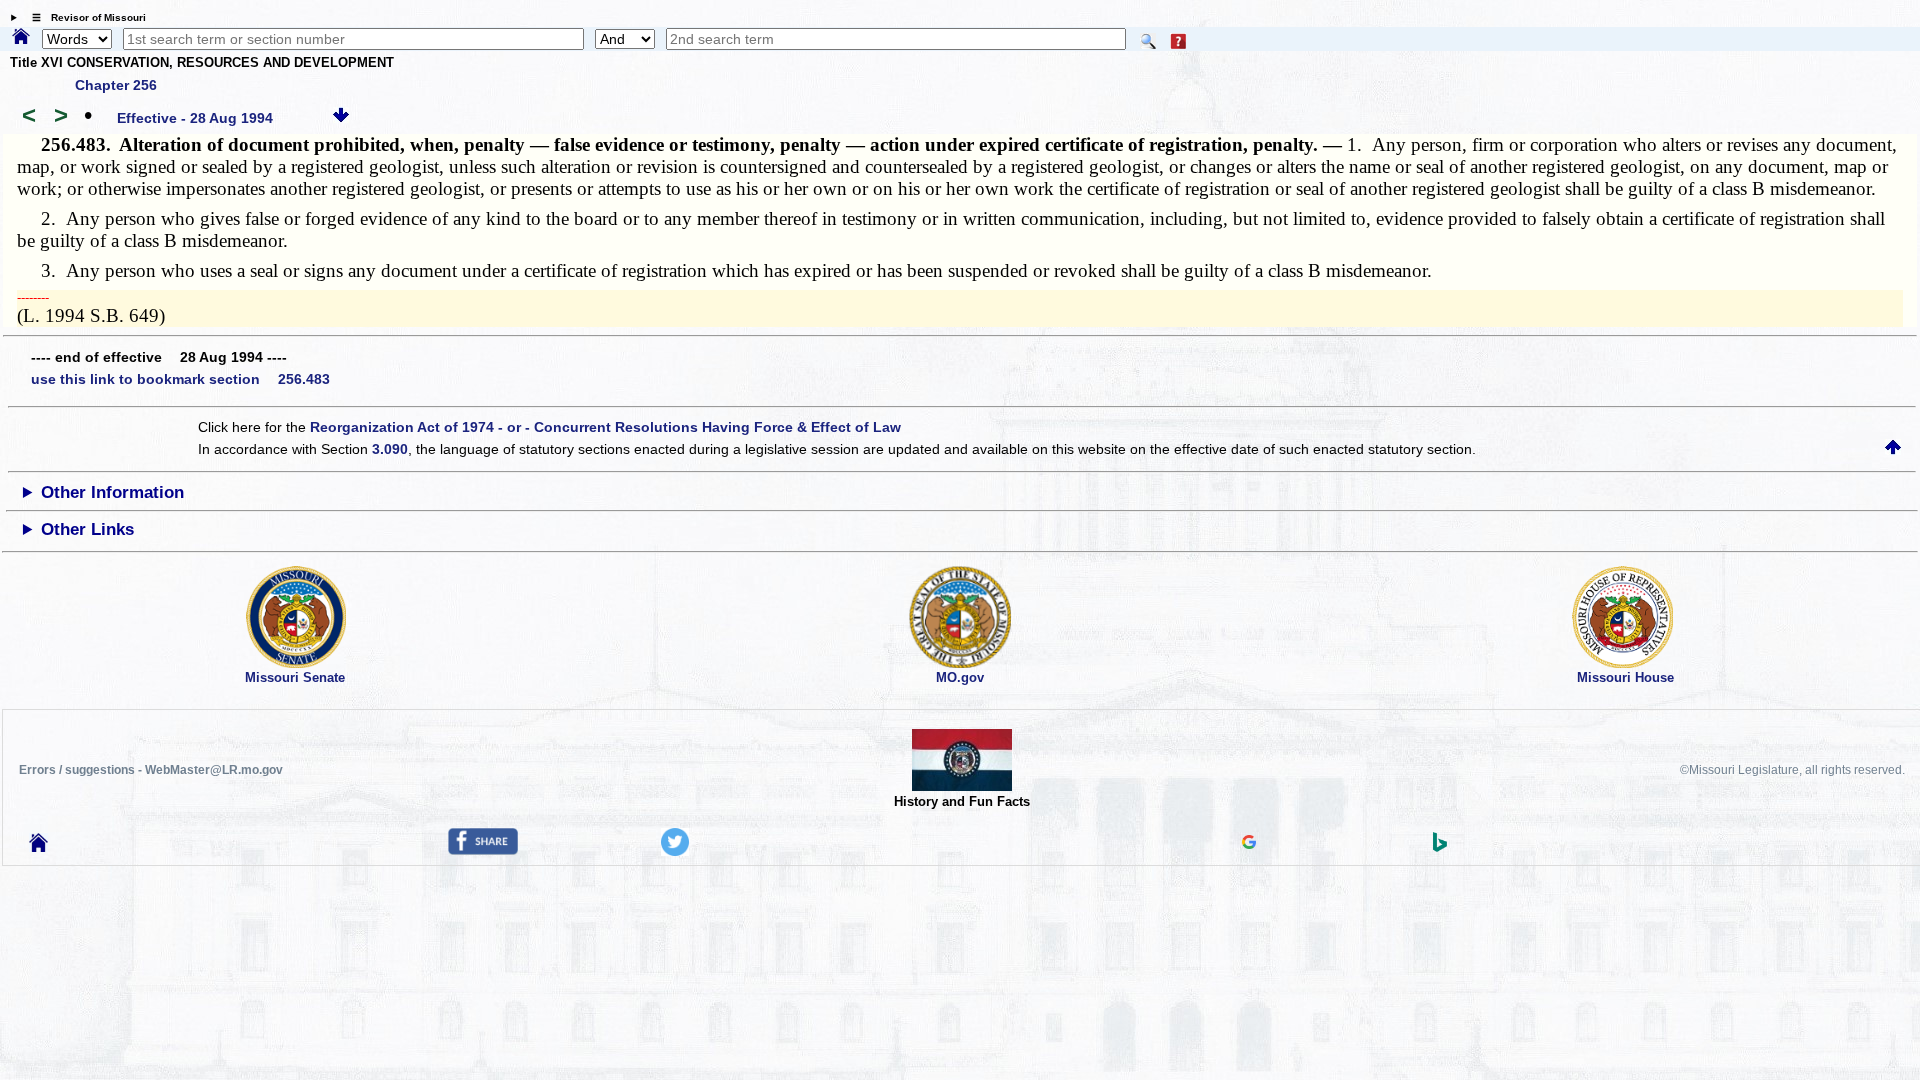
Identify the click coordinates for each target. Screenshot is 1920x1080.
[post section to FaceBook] (483, 850)
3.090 (390, 449)
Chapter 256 (116, 85)
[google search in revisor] (1249, 844)
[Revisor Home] (39, 847)
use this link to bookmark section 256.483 (180, 379)
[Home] (21, 38)
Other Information (112, 492)
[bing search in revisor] (1440, 847)
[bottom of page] (341, 118)
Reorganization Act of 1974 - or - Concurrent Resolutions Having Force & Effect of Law (605, 427)
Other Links (87, 529)
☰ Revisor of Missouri (84, 17)
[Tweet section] (675, 851)
